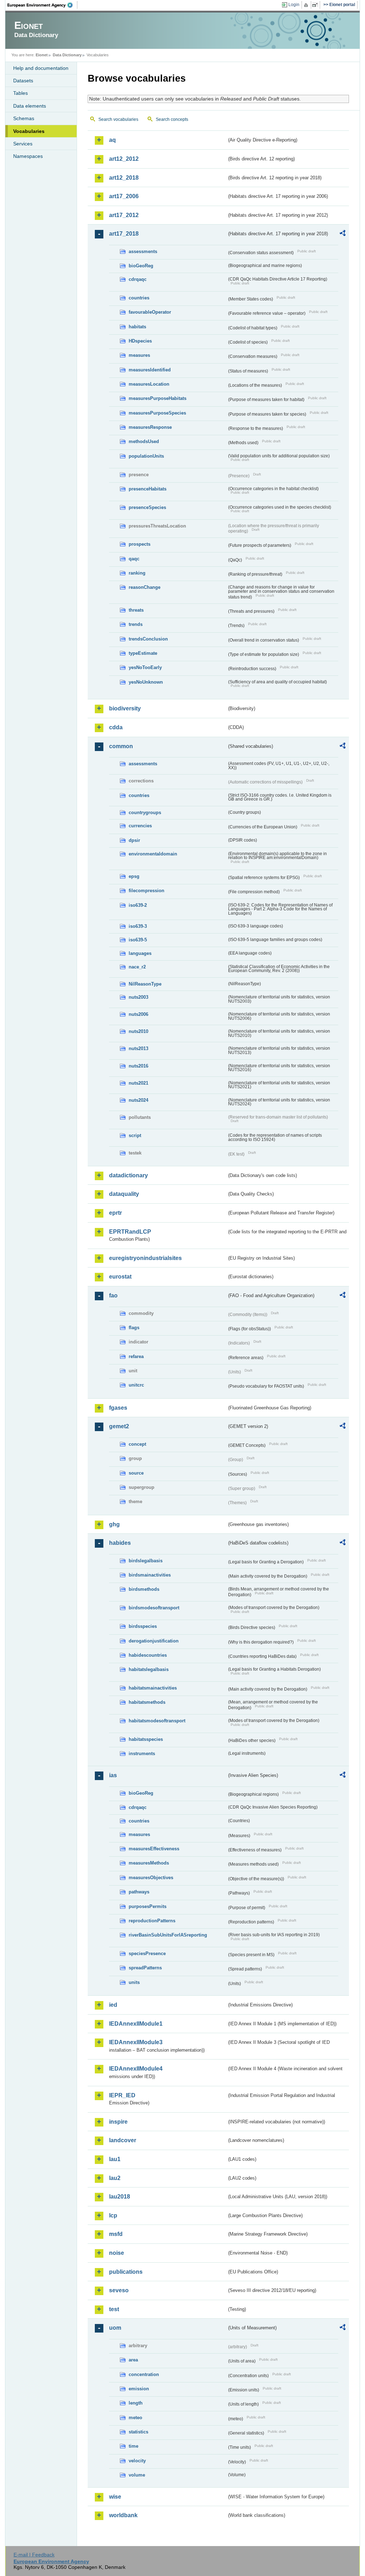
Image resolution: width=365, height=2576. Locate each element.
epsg (134, 876)
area (133, 2360)
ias (113, 1775)
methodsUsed (144, 441)
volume (137, 2475)
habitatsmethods (147, 1702)
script (135, 1135)
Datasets (23, 81)
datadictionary (128, 1175)
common (121, 746)
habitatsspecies (146, 1739)
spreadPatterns (145, 1968)
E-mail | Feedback (34, 2555)
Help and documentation (41, 68)
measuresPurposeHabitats (158, 398)
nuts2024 (138, 1100)
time (133, 2446)
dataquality (124, 1194)
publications (126, 2272)
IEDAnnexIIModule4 (136, 2069)
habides (120, 1543)
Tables (20, 93)
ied (113, 2005)
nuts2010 (138, 1031)
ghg (114, 1524)
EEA (42, 5)
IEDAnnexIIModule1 (136, 2024)
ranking (137, 573)
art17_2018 (124, 234)
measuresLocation (149, 384)
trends (136, 624)
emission (139, 2389)
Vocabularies (29, 131)
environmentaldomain (153, 854)
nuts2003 (138, 997)
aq (112, 140)
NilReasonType (145, 984)
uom (115, 2328)
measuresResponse (150, 427)
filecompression (146, 891)
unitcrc (136, 1385)
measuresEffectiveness (154, 1849)
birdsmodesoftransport (154, 1608)
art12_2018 (124, 178)
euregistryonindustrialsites (145, 1258)
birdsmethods (144, 1589)
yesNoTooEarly (145, 667)
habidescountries (148, 1655)
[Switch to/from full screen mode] (316, 5)
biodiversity (125, 708)
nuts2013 (138, 1048)
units (134, 1982)
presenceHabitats (148, 489)
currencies (140, 826)
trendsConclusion (148, 639)
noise (117, 2253)
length (136, 2403)
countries (139, 298)
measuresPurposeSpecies (157, 413)
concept (137, 1444)
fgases (118, 1408)
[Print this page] (307, 5)
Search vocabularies (118, 119)
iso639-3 (138, 926)
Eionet (42, 55)
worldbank (123, 2515)
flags (134, 1328)
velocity (137, 2461)
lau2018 (120, 2197)
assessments (143, 251)
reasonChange (145, 587)
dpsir (134, 840)
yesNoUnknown (146, 682)
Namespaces (28, 156)
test (114, 2309)
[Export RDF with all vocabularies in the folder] (343, 234)
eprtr (115, 1213)
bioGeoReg (141, 266)
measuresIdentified (150, 370)
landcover (123, 2140)
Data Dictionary (67, 55)
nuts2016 (138, 1066)
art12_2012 (124, 159)
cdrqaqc (138, 279)
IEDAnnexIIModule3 (136, 2042)
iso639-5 (138, 940)
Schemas (24, 118)
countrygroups (145, 813)
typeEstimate (143, 653)
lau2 (115, 2178)
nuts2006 (138, 1014)
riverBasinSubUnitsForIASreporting (168, 1935)
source (136, 1473)
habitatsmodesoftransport (157, 1721)
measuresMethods (149, 1863)
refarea (136, 1356)
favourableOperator (150, 312)
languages (140, 953)
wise (115, 2497)
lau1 (115, 2159)
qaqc (134, 559)
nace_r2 (137, 967)
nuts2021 (138, 1083)
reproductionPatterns (152, 1921)
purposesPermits (148, 1906)
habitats (137, 327)
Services (23, 144)
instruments (142, 1754)
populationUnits (146, 456)
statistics (138, 2432)
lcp (113, 2215)
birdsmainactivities (150, 1575)
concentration (144, 2374)
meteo (135, 2418)
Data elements (30, 106)
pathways (139, 1892)
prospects (140, 544)
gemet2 (119, 1426)
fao (113, 1295)
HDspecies (140, 341)
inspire (118, 2122)
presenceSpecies (147, 507)
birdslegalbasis (146, 1561)
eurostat (120, 1277)
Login (294, 5)
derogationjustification (154, 1641)
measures (139, 355)
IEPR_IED (122, 2095)
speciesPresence (147, 1953)
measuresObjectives (151, 1878)
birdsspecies (143, 1626)
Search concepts (172, 119)
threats (136, 610)
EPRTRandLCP (130, 1232)
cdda (116, 727)
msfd (116, 2234)
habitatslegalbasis (149, 1669)
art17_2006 (124, 196)
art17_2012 (124, 215)
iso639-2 (138, 905)
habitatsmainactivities (153, 1688)
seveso (119, 2290)
